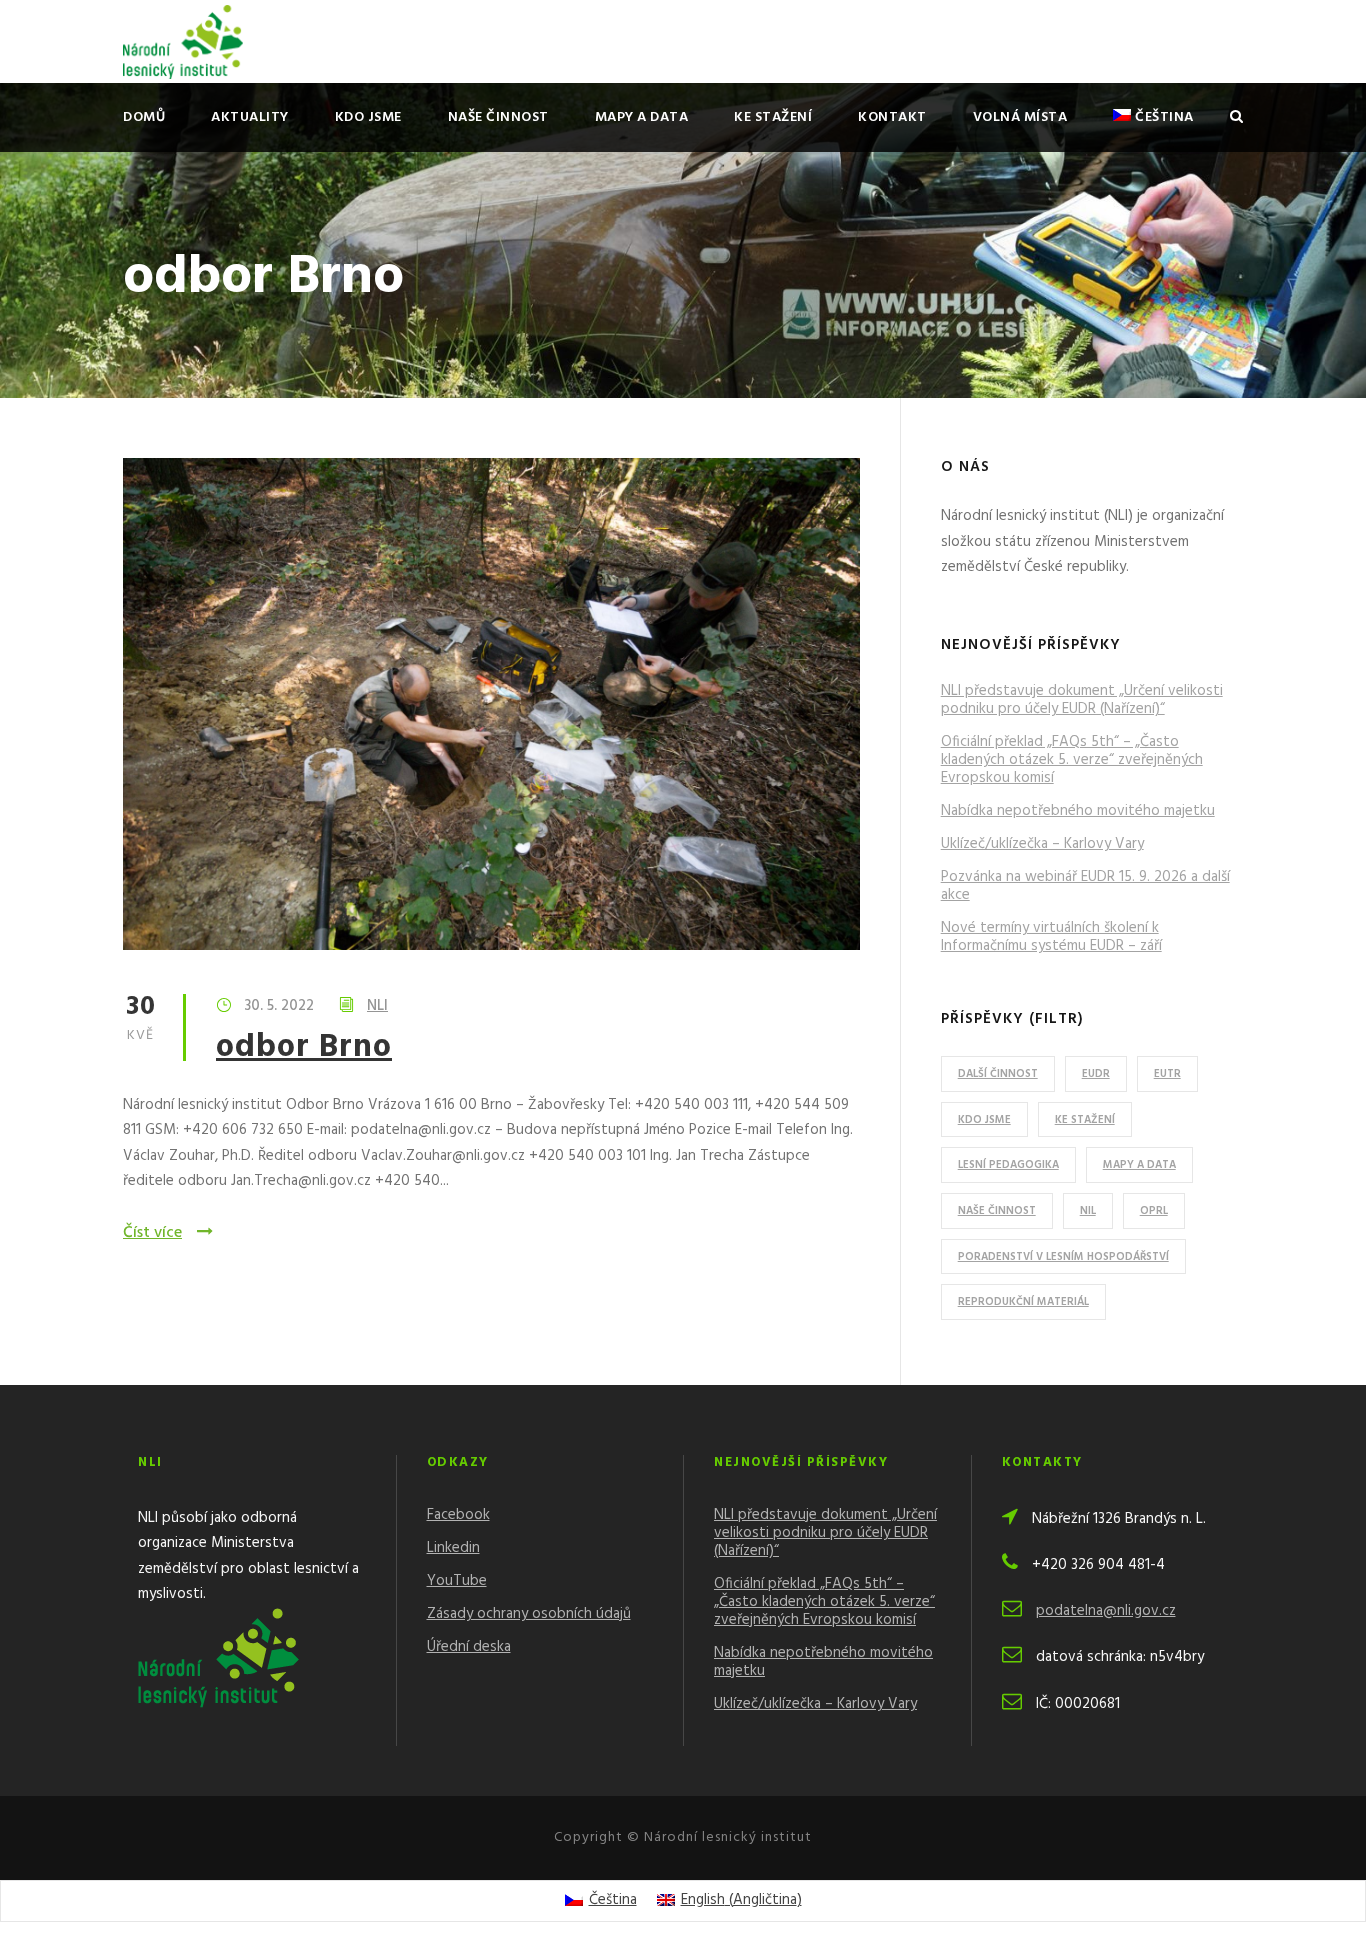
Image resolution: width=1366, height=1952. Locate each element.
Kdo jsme (368, 117)
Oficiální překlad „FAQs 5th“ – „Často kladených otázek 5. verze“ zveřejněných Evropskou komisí (1072, 760)
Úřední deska (469, 1647)
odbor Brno (304, 1047)
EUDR (1096, 1074)
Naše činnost (498, 117)
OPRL (1154, 1211)
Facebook (458, 1515)
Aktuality (250, 117)
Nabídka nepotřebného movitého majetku (1078, 811)
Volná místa (1020, 117)
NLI (377, 1006)
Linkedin (453, 1548)
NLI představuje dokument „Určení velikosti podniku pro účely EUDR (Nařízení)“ (1082, 700)
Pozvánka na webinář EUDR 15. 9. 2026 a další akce (1085, 886)
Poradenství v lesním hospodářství (1063, 1257)
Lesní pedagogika (1008, 1165)
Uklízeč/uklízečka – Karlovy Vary (1042, 844)
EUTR (1167, 1074)
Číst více (152, 1233)
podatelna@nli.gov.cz (1106, 1611)
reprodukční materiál (1023, 1302)
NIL (1088, 1211)
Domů (144, 117)
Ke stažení (773, 117)
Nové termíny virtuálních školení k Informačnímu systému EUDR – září (1051, 937)
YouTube (457, 1581)
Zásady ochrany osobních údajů (529, 1614)
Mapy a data (642, 117)
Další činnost (998, 1074)
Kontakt (892, 117)
